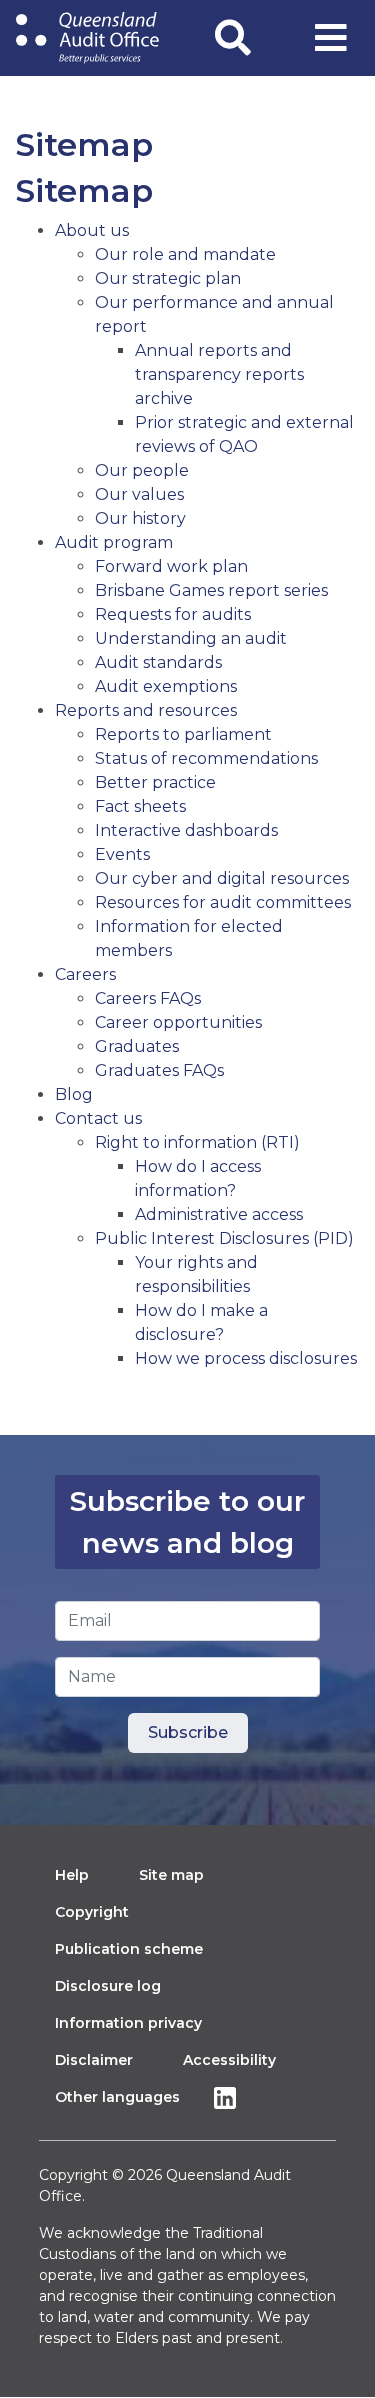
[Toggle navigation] (331, 38)
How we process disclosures (246, 1358)
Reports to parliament (183, 734)
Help (72, 1875)
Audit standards (158, 662)
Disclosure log (108, 1986)
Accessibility (229, 2060)
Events (122, 854)
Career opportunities (178, 1022)
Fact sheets (140, 806)
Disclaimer (94, 2060)
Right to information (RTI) (197, 1142)
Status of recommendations (206, 758)
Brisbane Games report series (211, 590)
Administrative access (219, 1214)
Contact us (98, 1118)
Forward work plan (171, 566)
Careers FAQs (148, 998)
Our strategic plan (168, 278)
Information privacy (128, 2023)
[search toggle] (233, 38)
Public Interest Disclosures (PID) (224, 1238)
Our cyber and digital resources (222, 878)
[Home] (87, 38)
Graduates (137, 1046)
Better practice (155, 782)
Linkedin (230, 2097)
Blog (74, 1094)
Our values (139, 494)
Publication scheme (129, 1949)
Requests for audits (173, 614)
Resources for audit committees (223, 902)
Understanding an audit (191, 638)
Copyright (92, 1912)
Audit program (114, 542)
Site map (171, 1875)
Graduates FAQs (159, 1070)
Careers (85, 974)
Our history (140, 518)
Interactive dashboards (186, 830)
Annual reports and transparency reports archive (219, 374)
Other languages (117, 2097)
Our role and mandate (185, 254)
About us (92, 230)
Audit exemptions (166, 686)
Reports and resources (146, 710)
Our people (142, 470)
